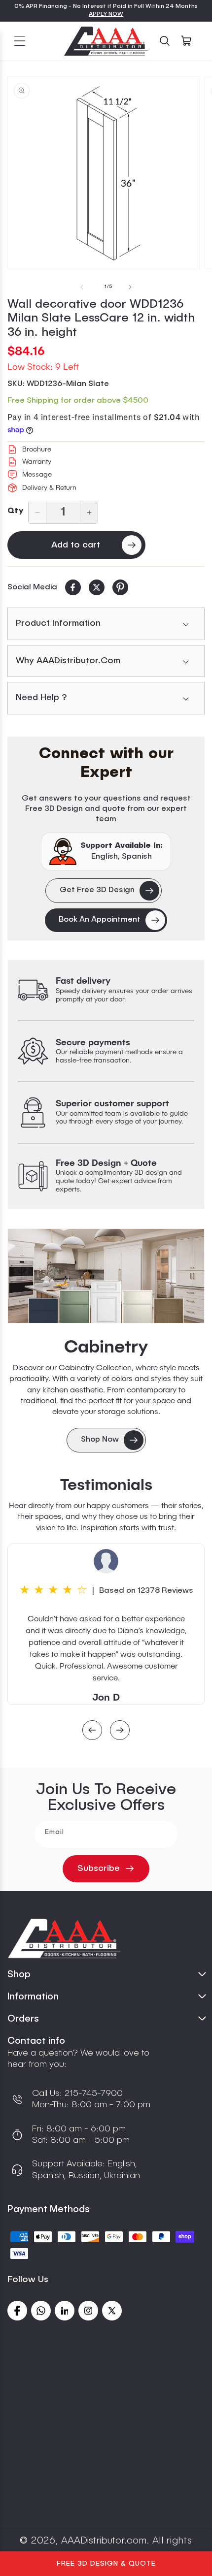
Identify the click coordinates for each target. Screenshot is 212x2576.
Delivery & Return (49, 488)
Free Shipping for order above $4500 (78, 401)
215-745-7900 (92, 2093)
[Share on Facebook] (73, 587)
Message (37, 475)
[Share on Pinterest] (120, 587)
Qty (15, 511)
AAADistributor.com (104, 2541)
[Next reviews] (120, 1731)
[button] (20, 41)
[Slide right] (130, 287)
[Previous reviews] (92, 1731)
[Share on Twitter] (97, 587)
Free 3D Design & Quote (106, 2564)
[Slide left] (82, 287)
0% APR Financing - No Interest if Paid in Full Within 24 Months (106, 6)
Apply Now (106, 14)
